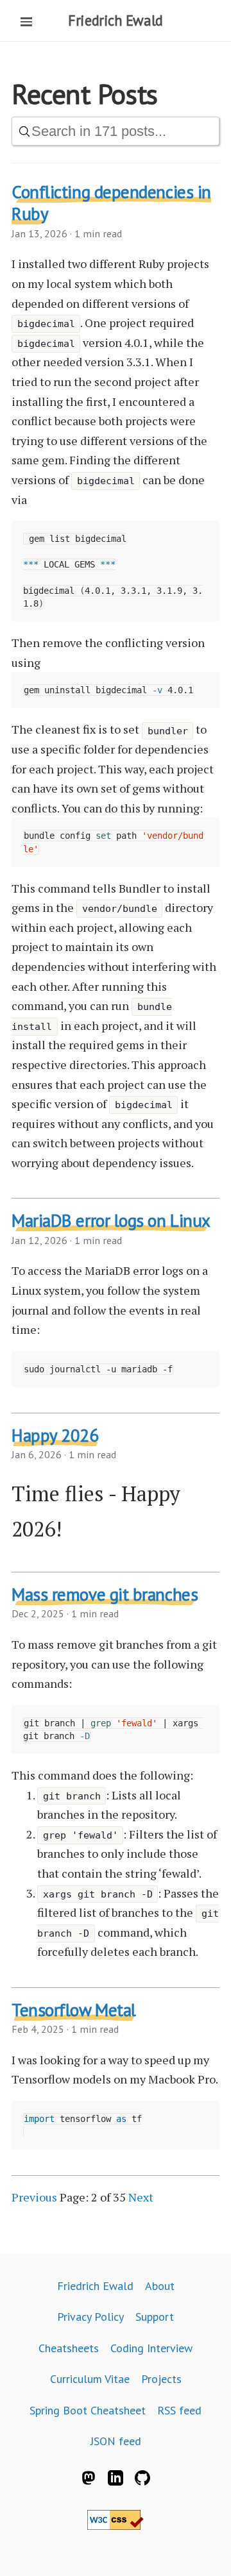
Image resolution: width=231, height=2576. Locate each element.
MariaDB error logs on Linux (111, 1220)
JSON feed (116, 2441)
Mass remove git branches (105, 1594)
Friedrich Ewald (115, 20)
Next (141, 2197)
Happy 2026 (55, 1435)
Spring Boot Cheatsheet (88, 2410)
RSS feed (179, 2410)
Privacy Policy (90, 2317)
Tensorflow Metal (74, 2010)
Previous (34, 2197)
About (160, 2286)
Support (155, 2317)
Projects (161, 2379)
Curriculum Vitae (90, 2379)
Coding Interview (151, 2348)
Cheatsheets (69, 2348)
